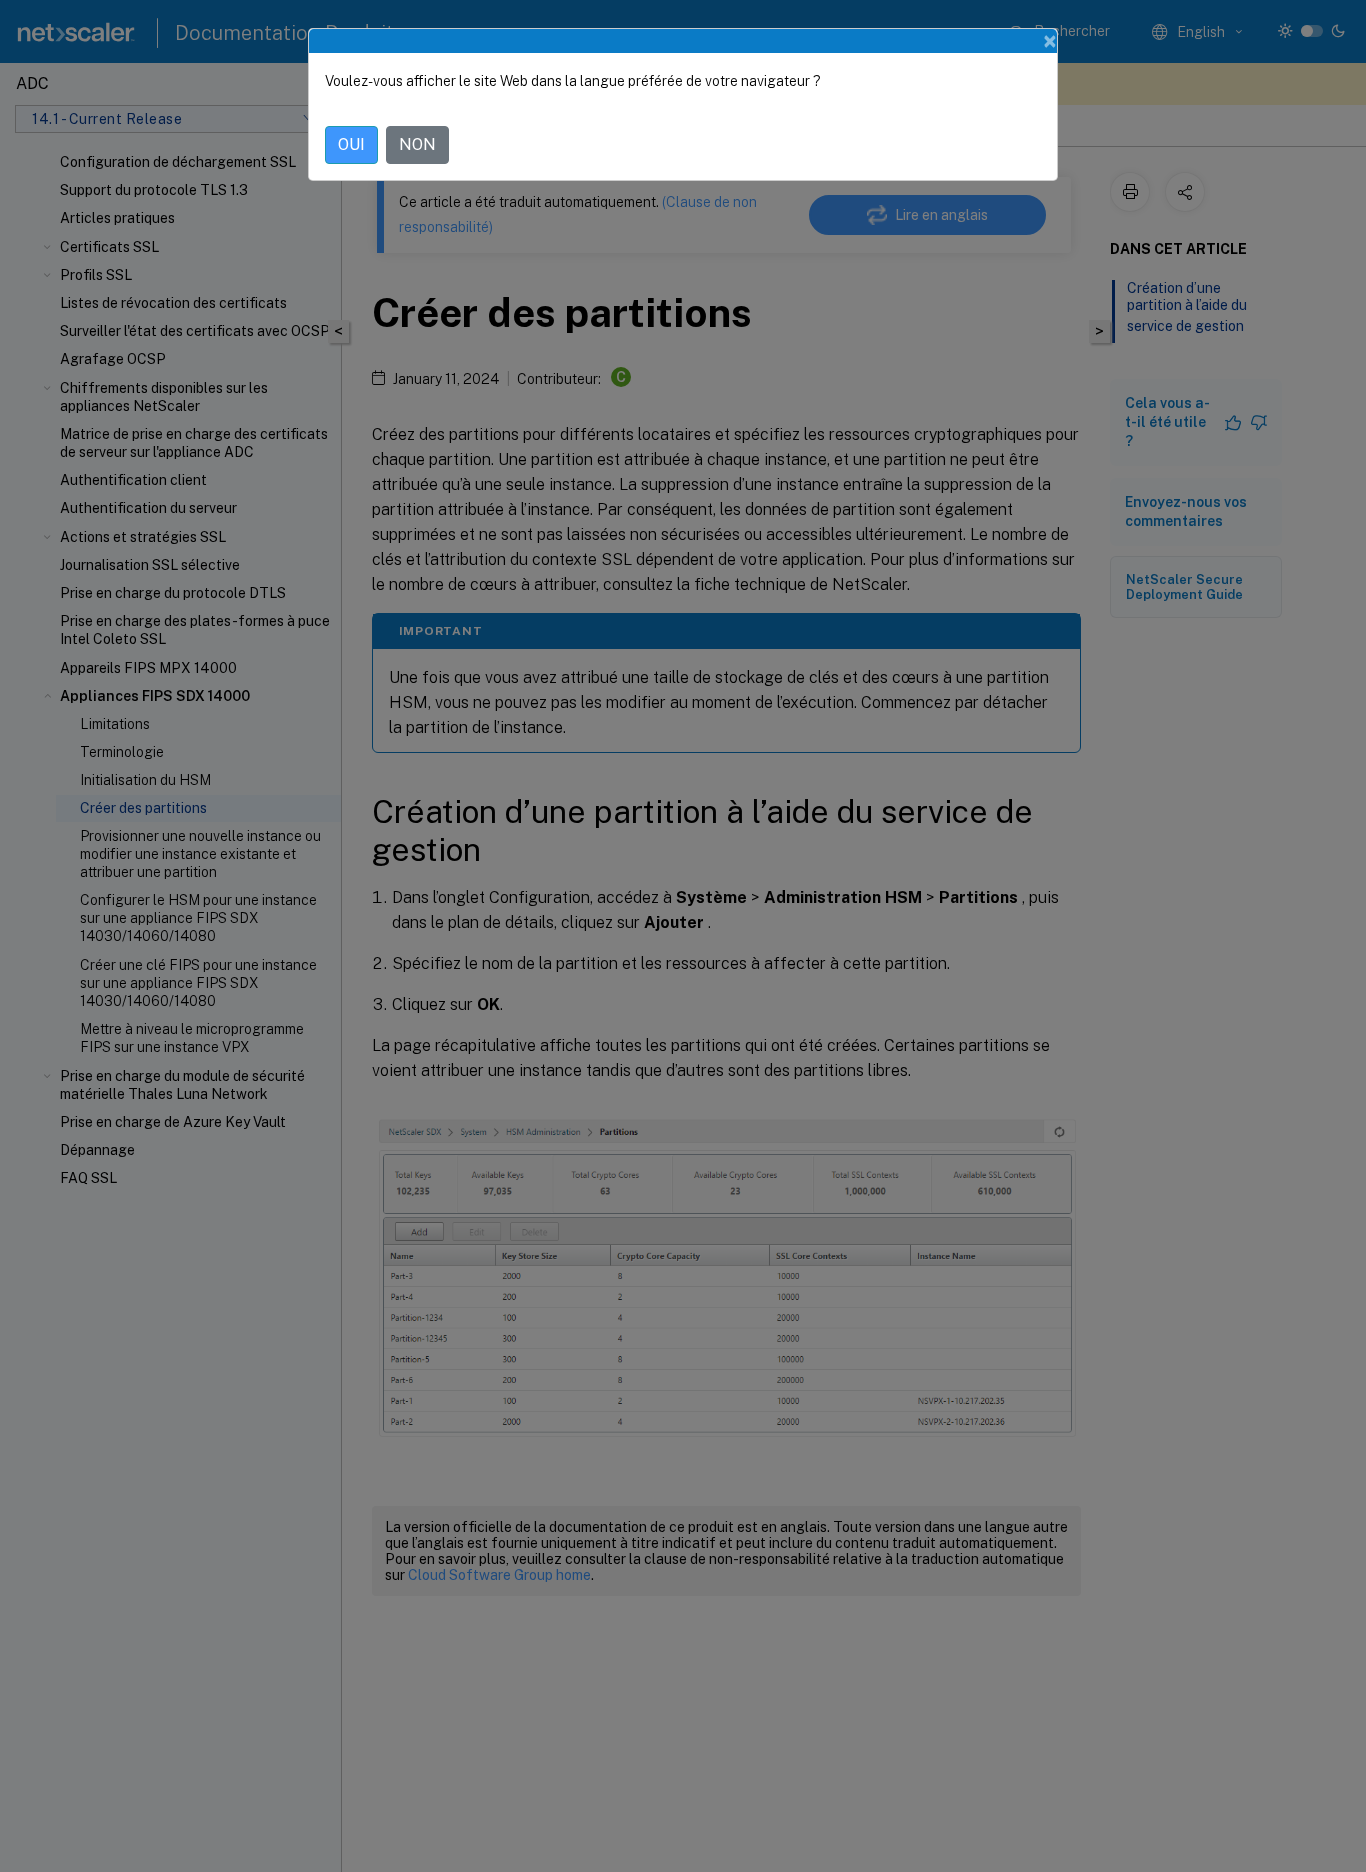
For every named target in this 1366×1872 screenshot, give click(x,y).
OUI (351, 144)
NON (417, 144)
